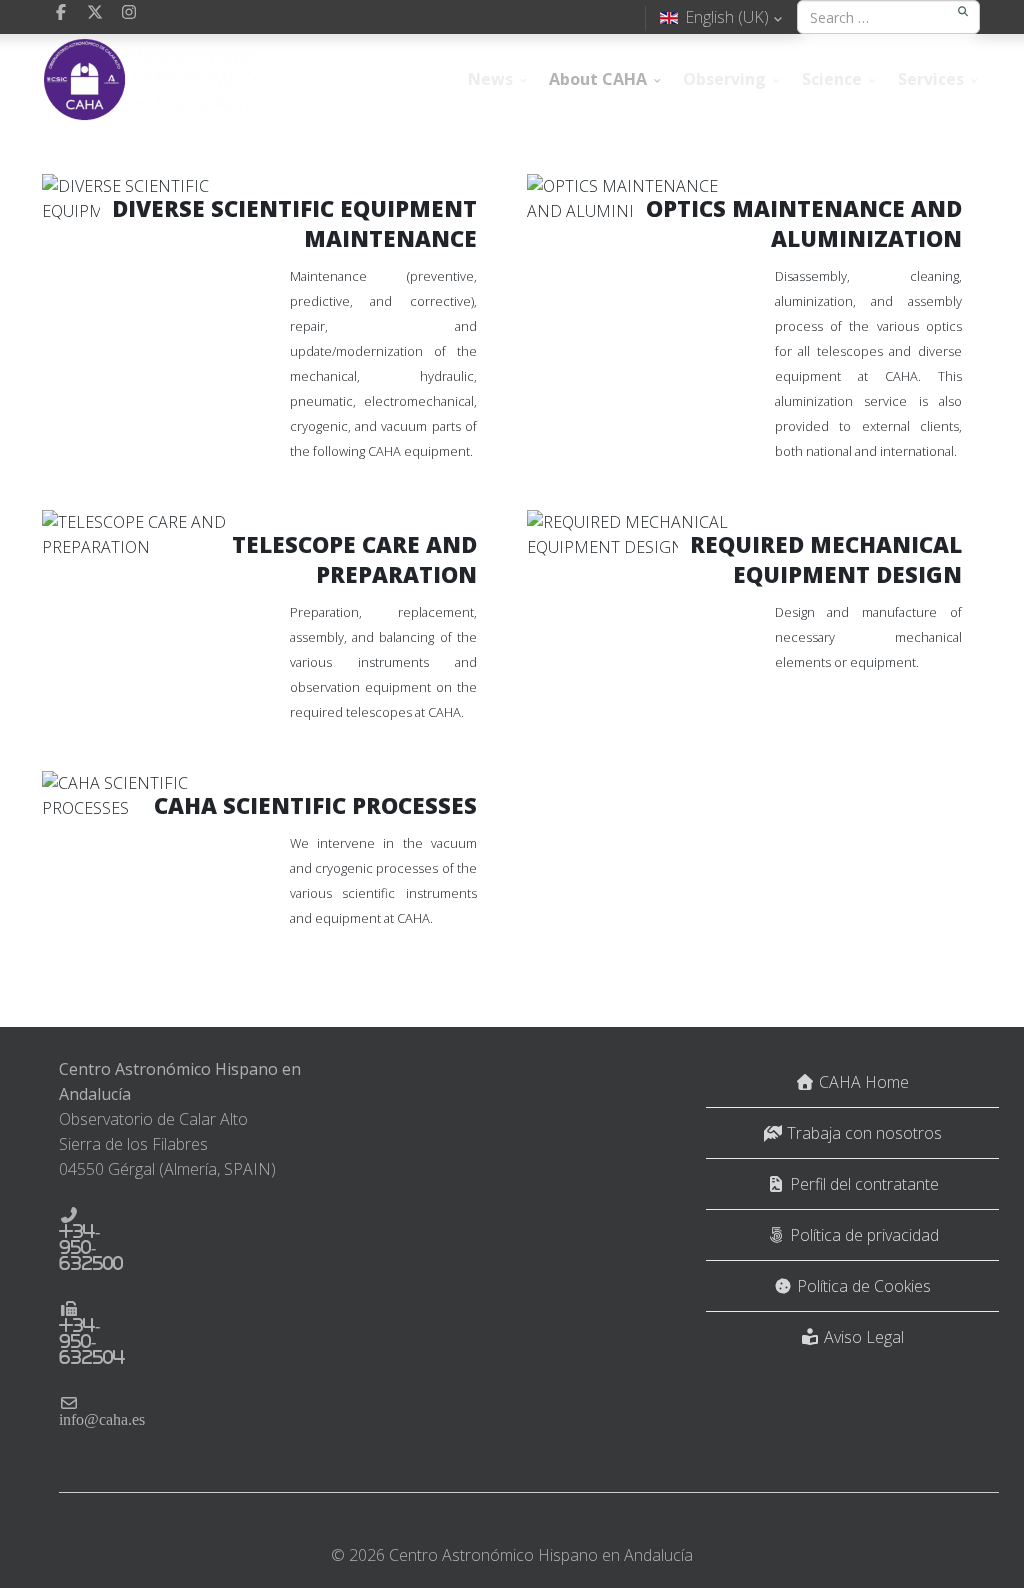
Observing (724, 79)
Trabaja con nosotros (862, 1133)
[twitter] (95, 12)
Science (832, 79)
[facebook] (61, 12)
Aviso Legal (862, 1337)
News (490, 79)
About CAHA (598, 79)
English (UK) (727, 17)
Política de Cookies (862, 1286)
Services (931, 79)
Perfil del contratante (862, 1184)
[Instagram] (129, 12)
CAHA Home (862, 1082)
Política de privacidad (862, 1235)
